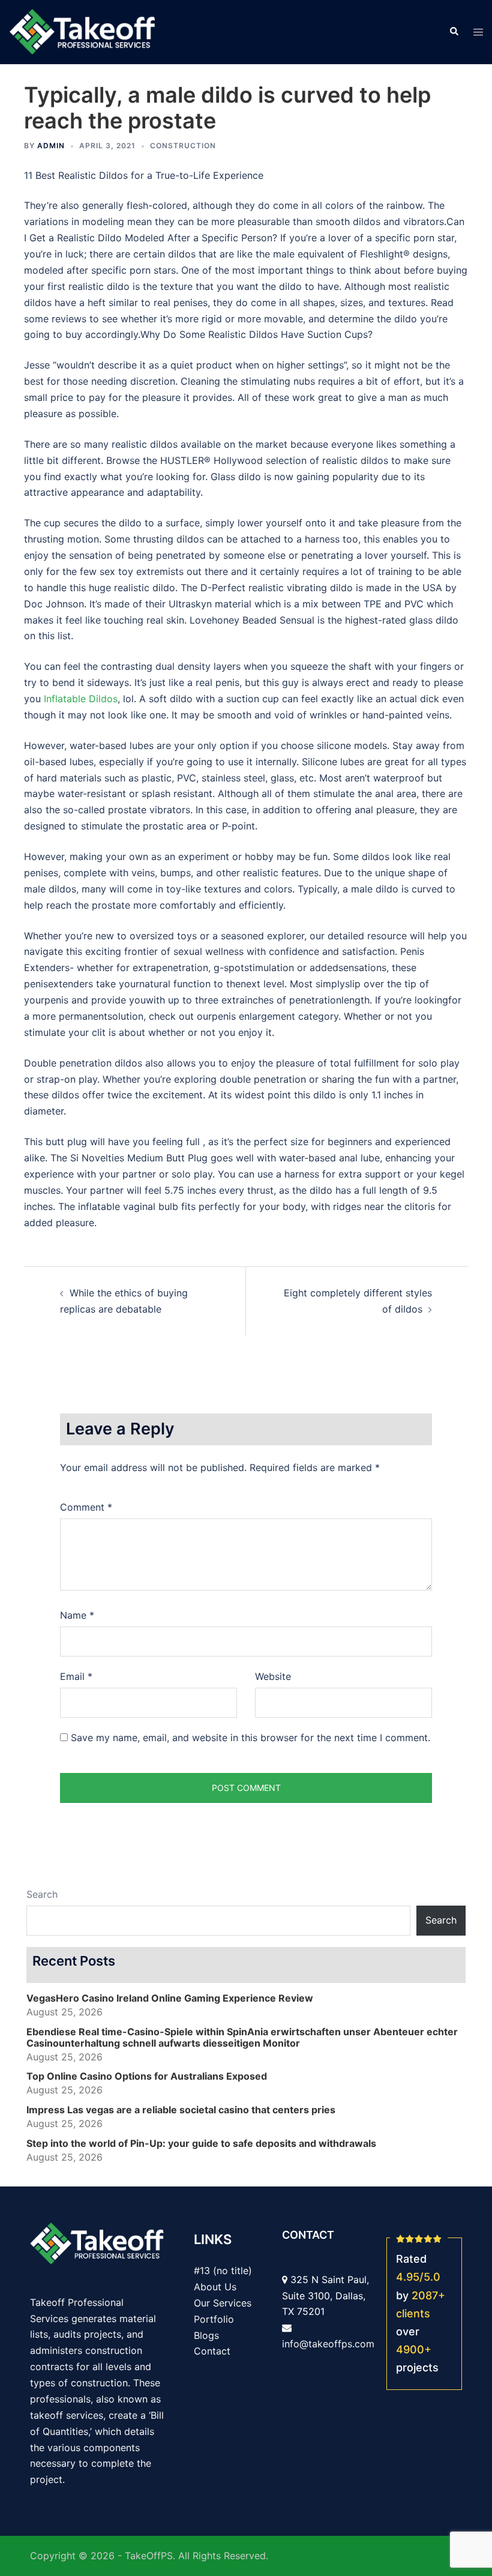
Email (76, 1676)
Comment (86, 1507)
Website (273, 1676)
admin (51, 146)
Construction (183, 146)
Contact (212, 2351)
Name (77, 1615)
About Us (215, 2287)
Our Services (223, 2303)
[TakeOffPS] (82, 31)
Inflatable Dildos (81, 699)
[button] (454, 32)
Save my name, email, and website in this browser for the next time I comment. (250, 1738)
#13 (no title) (223, 2271)
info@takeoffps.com (328, 2344)
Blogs (206, 2335)
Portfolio (214, 2319)
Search (42, 1894)
